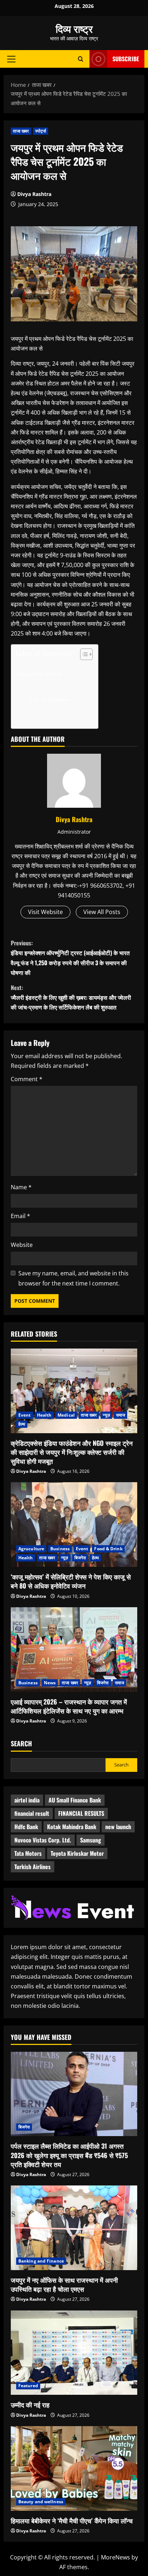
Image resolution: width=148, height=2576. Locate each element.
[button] (11, 59)
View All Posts (102, 912)
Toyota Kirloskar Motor (77, 1853)
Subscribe (126, 59)
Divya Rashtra (34, 194)
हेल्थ (22, 1424)
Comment (27, 1079)
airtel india (27, 1800)
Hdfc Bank (26, 1827)
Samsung (91, 1840)
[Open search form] (81, 59)
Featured (28, 2386)
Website (22, 1245)
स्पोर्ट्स (41, 131)
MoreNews (115, 2557)
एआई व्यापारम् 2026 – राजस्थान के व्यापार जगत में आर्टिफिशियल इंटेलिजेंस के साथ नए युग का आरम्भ (69, 1706)
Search (21, 1744)
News (50, 1683)
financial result (32, 1813)
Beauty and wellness (41, 2502)
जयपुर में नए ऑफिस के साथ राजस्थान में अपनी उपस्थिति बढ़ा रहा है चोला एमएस (64, 2284)
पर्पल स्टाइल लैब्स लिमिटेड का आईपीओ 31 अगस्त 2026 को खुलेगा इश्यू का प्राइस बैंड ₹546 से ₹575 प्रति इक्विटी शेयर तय (69, 2155)
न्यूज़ (106, 1415)
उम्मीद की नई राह (30, 2405)
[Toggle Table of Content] (83, 654)
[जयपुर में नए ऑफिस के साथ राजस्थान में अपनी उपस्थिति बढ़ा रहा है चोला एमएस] (74, 2228)
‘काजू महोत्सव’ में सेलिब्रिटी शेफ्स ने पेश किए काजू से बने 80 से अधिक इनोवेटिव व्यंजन (71, 1581)
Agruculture (31, 1549)
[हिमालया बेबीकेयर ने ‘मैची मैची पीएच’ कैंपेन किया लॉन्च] (74, 2468)
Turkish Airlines (33, 1867)
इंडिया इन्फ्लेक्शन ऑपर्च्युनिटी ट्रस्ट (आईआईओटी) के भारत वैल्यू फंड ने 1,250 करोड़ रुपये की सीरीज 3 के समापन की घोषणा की (70, 958)
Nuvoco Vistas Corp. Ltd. (43, 1840)
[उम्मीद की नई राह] (74, 2353)
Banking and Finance (41, 2261)
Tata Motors (28, 1853)
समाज (121, 1415)
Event (25, 1415)
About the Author (41, 674)
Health (44, 1415)
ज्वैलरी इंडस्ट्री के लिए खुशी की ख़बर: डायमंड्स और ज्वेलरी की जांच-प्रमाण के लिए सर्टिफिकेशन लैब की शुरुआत (71, 997)
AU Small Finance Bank (75, 1800)
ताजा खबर (21, 131)
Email (20, 1216)
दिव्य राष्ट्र (74, 28)
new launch (118, 1827)
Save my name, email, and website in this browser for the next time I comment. (73, 1278)
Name (21, 1187)
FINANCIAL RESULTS (81, 1813)
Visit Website (45, 912)
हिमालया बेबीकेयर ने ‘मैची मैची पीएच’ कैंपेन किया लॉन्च (72, 2521)
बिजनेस (80, 1558)
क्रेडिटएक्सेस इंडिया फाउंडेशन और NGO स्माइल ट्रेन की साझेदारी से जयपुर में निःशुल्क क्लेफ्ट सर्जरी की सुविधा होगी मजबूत (72, 1452)
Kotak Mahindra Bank (72, 1827)
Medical (66, 1415)
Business (60, 1549)
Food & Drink (108, 1549)
